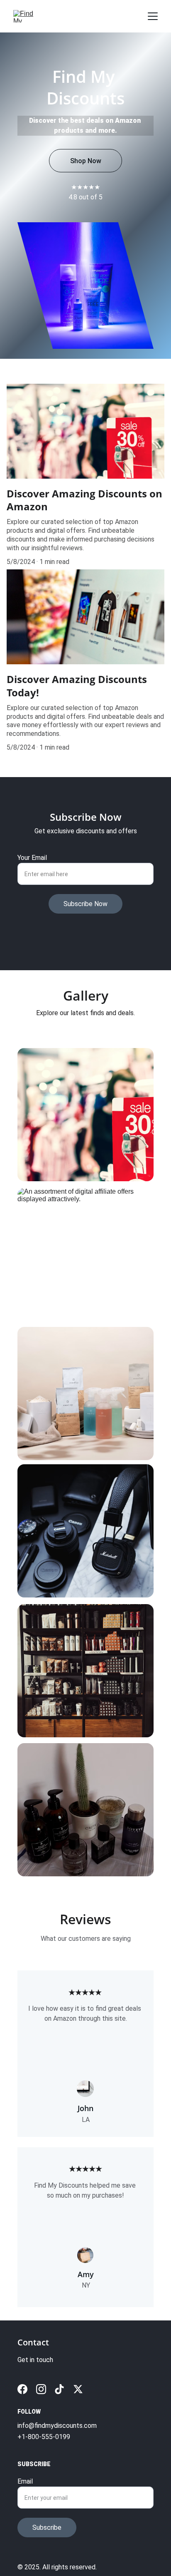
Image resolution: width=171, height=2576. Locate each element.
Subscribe (47, 2528)
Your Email (32, 858)
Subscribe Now (85, 904)
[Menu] (153, 16)
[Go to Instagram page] (41, 2389)
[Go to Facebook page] (22, 2389)
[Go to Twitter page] (78, 2389)
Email (25, 2481)
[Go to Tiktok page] (59, 2389)
